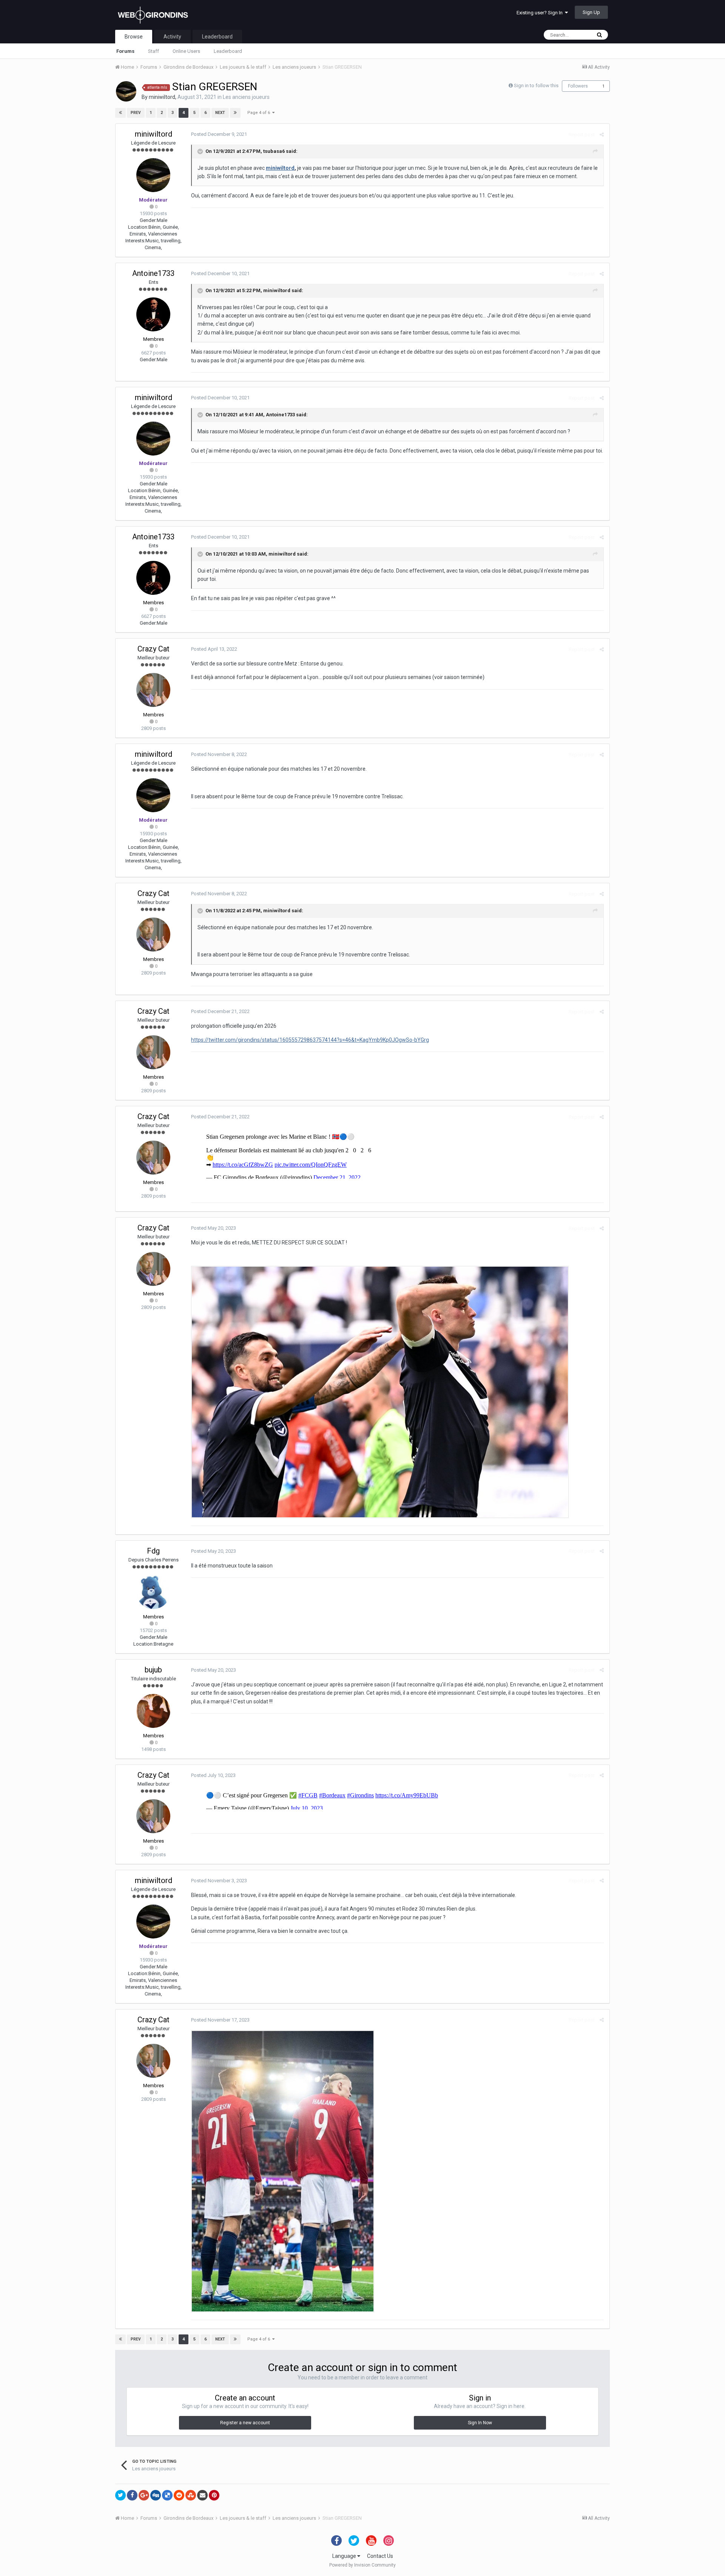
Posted (219, 134)
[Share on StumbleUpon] (191, 2495)
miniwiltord (162, 97)
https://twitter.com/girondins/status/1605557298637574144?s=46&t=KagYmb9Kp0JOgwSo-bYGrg (310, 1040)
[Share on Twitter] (120, 2495)
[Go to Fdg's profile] (153, 1592)
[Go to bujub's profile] (153, 1711)
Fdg (153, 1551)
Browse (134, 37)
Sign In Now (480, 2423)
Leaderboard (228, 51)
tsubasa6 (274, 151)
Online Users (186, 51)
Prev (136, 113)
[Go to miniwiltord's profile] (126, 91)
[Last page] (235, 113)
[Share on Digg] (156, 2495)
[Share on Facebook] (132, 2495)
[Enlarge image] (380, 1391)
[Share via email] (202, 2495)
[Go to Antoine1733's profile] (153, 314)
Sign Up (591, 12)
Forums (125, 51)
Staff (153, 51)
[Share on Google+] (144, 2495)
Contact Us (380, 2556)
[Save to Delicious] (167, 2495)
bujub (153, 1670)
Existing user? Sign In (541, 13)
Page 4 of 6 (260, 113)
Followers (578, 86)
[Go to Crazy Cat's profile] (153, 690)
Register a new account (245, 2423)
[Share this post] (602, 135)
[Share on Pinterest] (214, 2495)
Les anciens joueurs (246, 97)
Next (220, 113)
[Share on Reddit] (179, 2495)
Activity (172, 37)
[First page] (120, 113)
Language (345, 2556)
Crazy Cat (153, 649)
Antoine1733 (153, 273)
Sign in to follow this (536, 85)
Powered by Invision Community (362, 2565)
